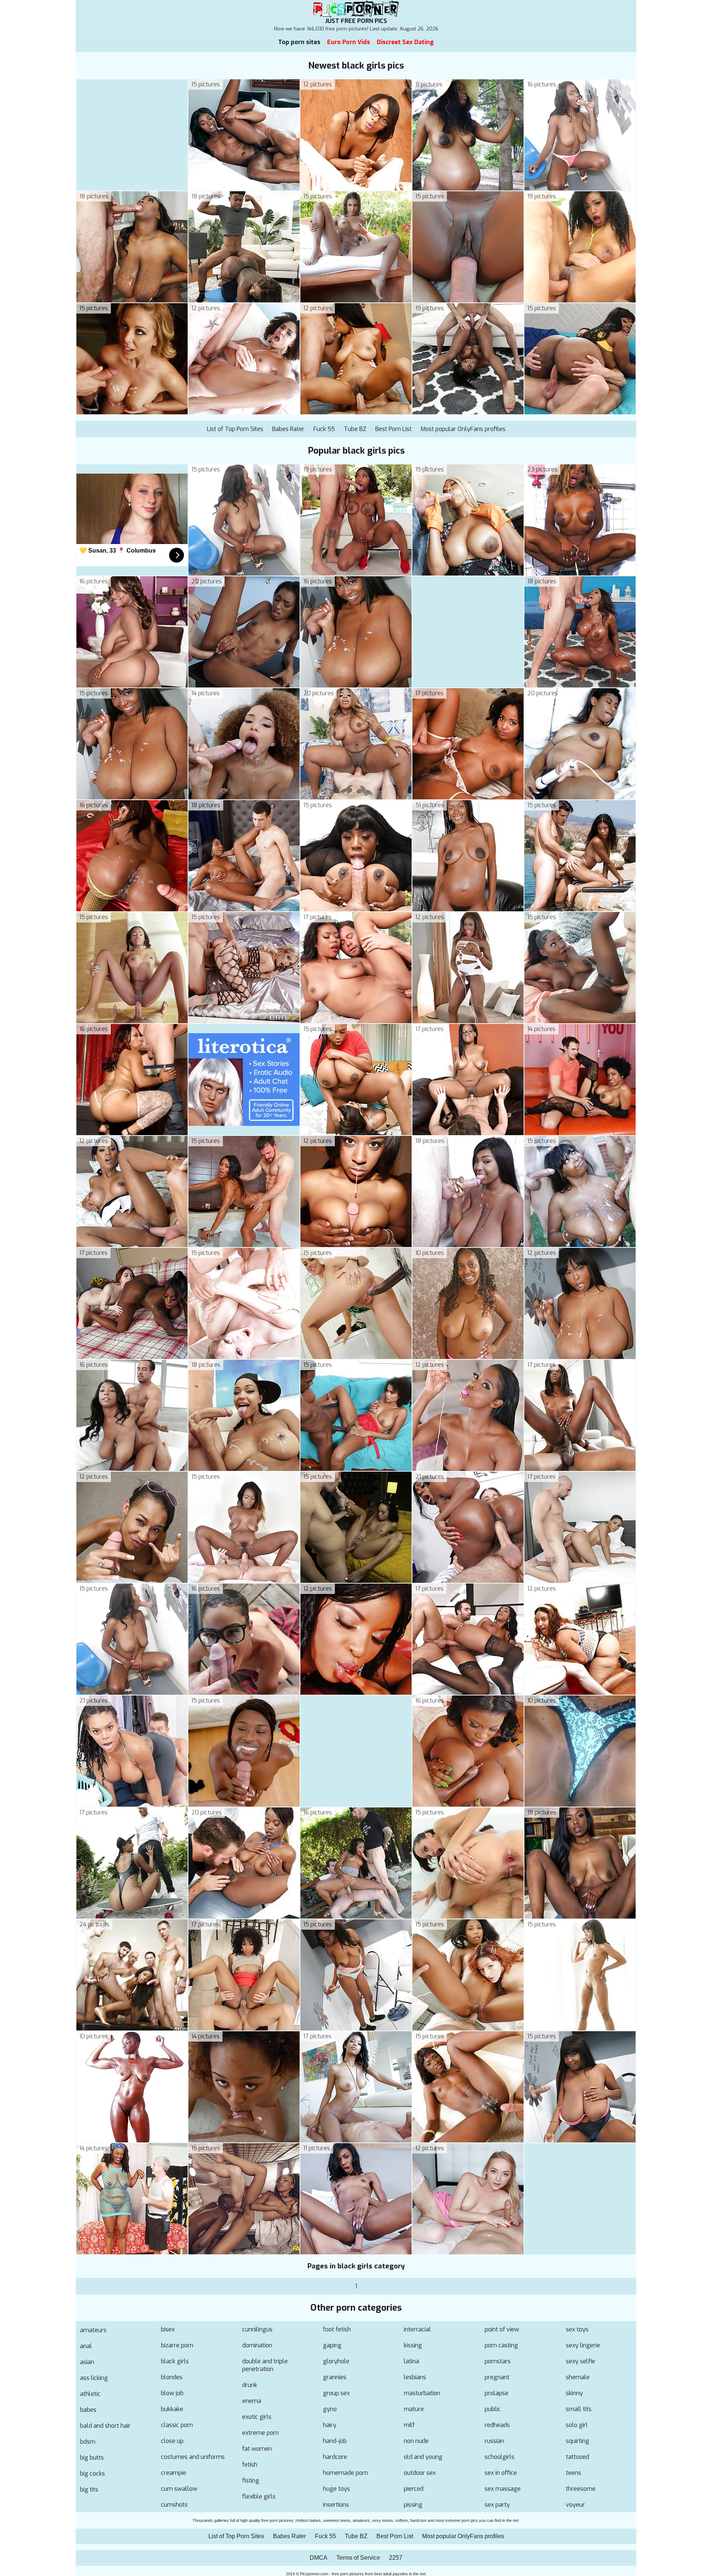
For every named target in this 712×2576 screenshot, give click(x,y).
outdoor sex (420, 2473)
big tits (89, 2489)
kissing (413, 2345)
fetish (250, 2465)
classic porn (177, 2425)
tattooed (578, 2457)
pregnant (497, 2377)
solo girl (577, 2425)
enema (252, 2401)
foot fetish (337, 2329)
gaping (332, 2345)
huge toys (337, 2489)
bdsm (88, 2442)
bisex (168, 2329)
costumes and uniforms (193, 2457)
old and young (423, 2457)
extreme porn (261, 2433)
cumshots (174, 2505)
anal (86, 2346)
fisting (251, 2481)
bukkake (172, 2409)
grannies (335, 2377)
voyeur (575, 2505)
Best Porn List (393, 429)
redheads (497, 2425)
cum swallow (179, 2489)
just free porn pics (356, 21)
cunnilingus (257, 2329)
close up (172, 2441)
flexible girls (259, 2497)
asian (87, 2362)
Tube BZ (355, 429)
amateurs (93, 2330)
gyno (330, 2409)
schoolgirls (500, 2457)
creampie (174, 2473)
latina (411, 2361)
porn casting (501, 2345)
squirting (578, 2441)
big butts (92, 2458)
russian (494, 2441)
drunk (250, 2385)
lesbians (415, 2377)
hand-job (335, 2441)
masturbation (422, 2393)
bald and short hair (105, 2426)
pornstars (498, 2361)
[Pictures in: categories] (132, 300)
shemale (578, 2377)
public (493, 2409)
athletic (90, 2394)
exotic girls (257, 2417)
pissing (413, 2505)
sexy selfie (581, 2361)
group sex (336, 2393)
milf (409, 2425)
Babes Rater (288, 429)
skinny (574, 2393)
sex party (497, 2505)
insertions (336, 2505)
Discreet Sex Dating (405, 42)
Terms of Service (358, 2558)
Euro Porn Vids (349, 42)
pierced (414, 2489)
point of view (502, 2329)
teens (573, 2473)
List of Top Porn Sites (235, 429)
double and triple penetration (265, 2365)
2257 (396, 2558)
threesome (581, 2489)
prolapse (497, 2393)
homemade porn (345, 2473)
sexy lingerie (583, 2345)
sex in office (501, 2473)
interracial (417, 2329)
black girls (175, 2361)
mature (414, 2409)
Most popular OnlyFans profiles (463, 429)
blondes (172, 2377)
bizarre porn (177, 2345)
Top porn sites (299, 42)
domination (257, 2345)
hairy (330, 2425)
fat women (257, 2449)
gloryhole (336, 2361)
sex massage (503, 2489)
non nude (416, 2441)
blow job (172, 2393)
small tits (579, 2409)
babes (88, 2410)
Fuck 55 (324, 429)
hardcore (335, 2457)
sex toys (577, 2329)
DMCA (319, 2558)
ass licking (94, 2378)
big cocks (93, 2474)
